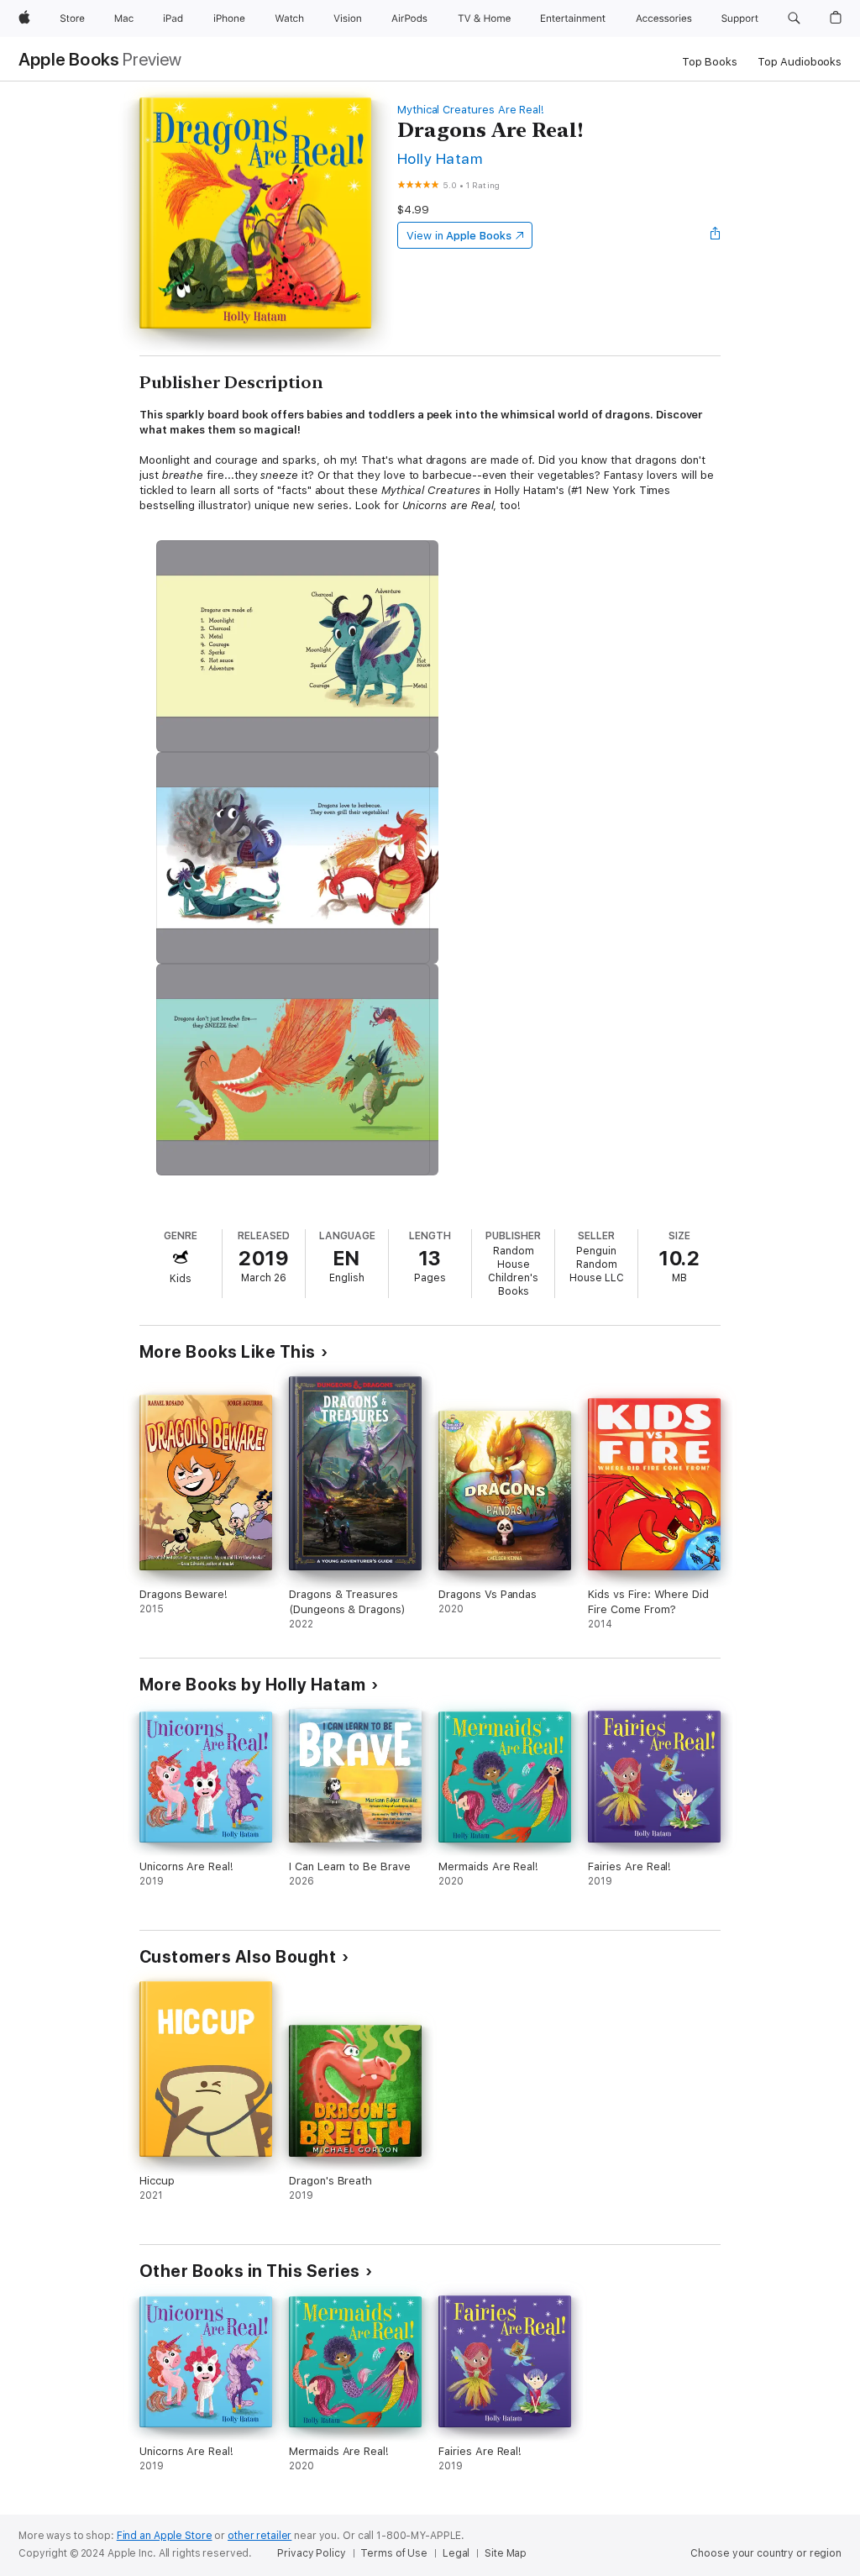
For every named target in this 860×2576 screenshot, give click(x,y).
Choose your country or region (766, 2553)
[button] (794, 18)
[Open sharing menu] (716, 235)
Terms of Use (394, 2553)
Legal (456, 2553)
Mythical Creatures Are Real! (471, 110)
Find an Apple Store (165, 2536)
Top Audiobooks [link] (800, 62)
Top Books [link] (710, 62)
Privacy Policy (311, 2553)
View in (459, 236)
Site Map (506, 2553)
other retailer (260, 2536)
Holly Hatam (440, 158)
